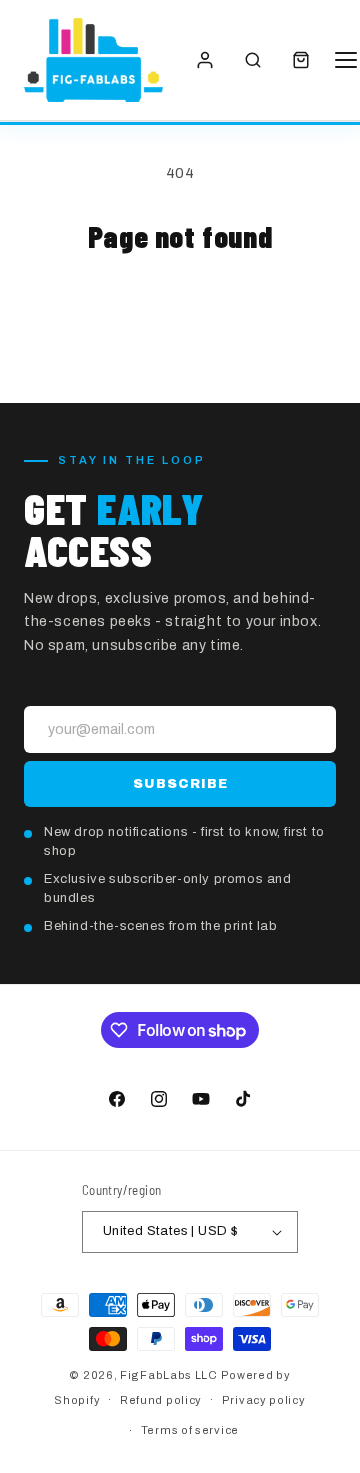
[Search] (253, 60)
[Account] (205, 60)
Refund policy (161, 1400)
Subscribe (180, 784)
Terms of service (190, 1430)
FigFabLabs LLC (169, 1375)
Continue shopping (180, 310)
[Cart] (301, 60)
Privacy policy (264, 1400)
